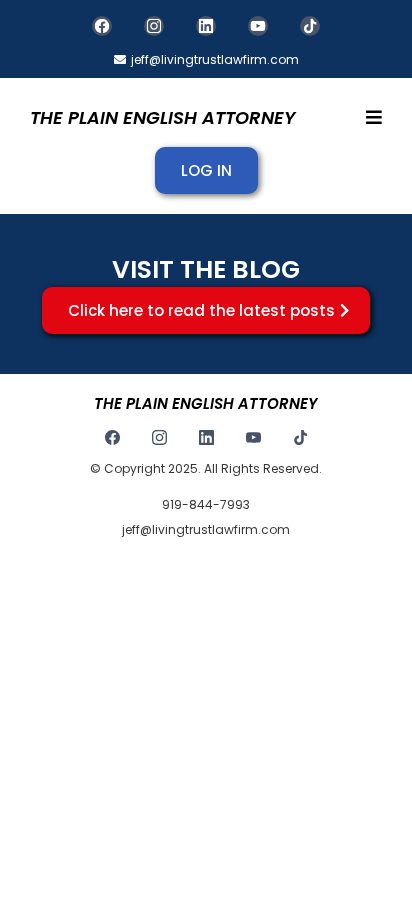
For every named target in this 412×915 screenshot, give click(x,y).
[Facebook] (102, 26)
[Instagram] (154, 26)
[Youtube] (258, 26)
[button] (371, 117)
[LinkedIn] (206, 26)
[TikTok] (310, 26)
